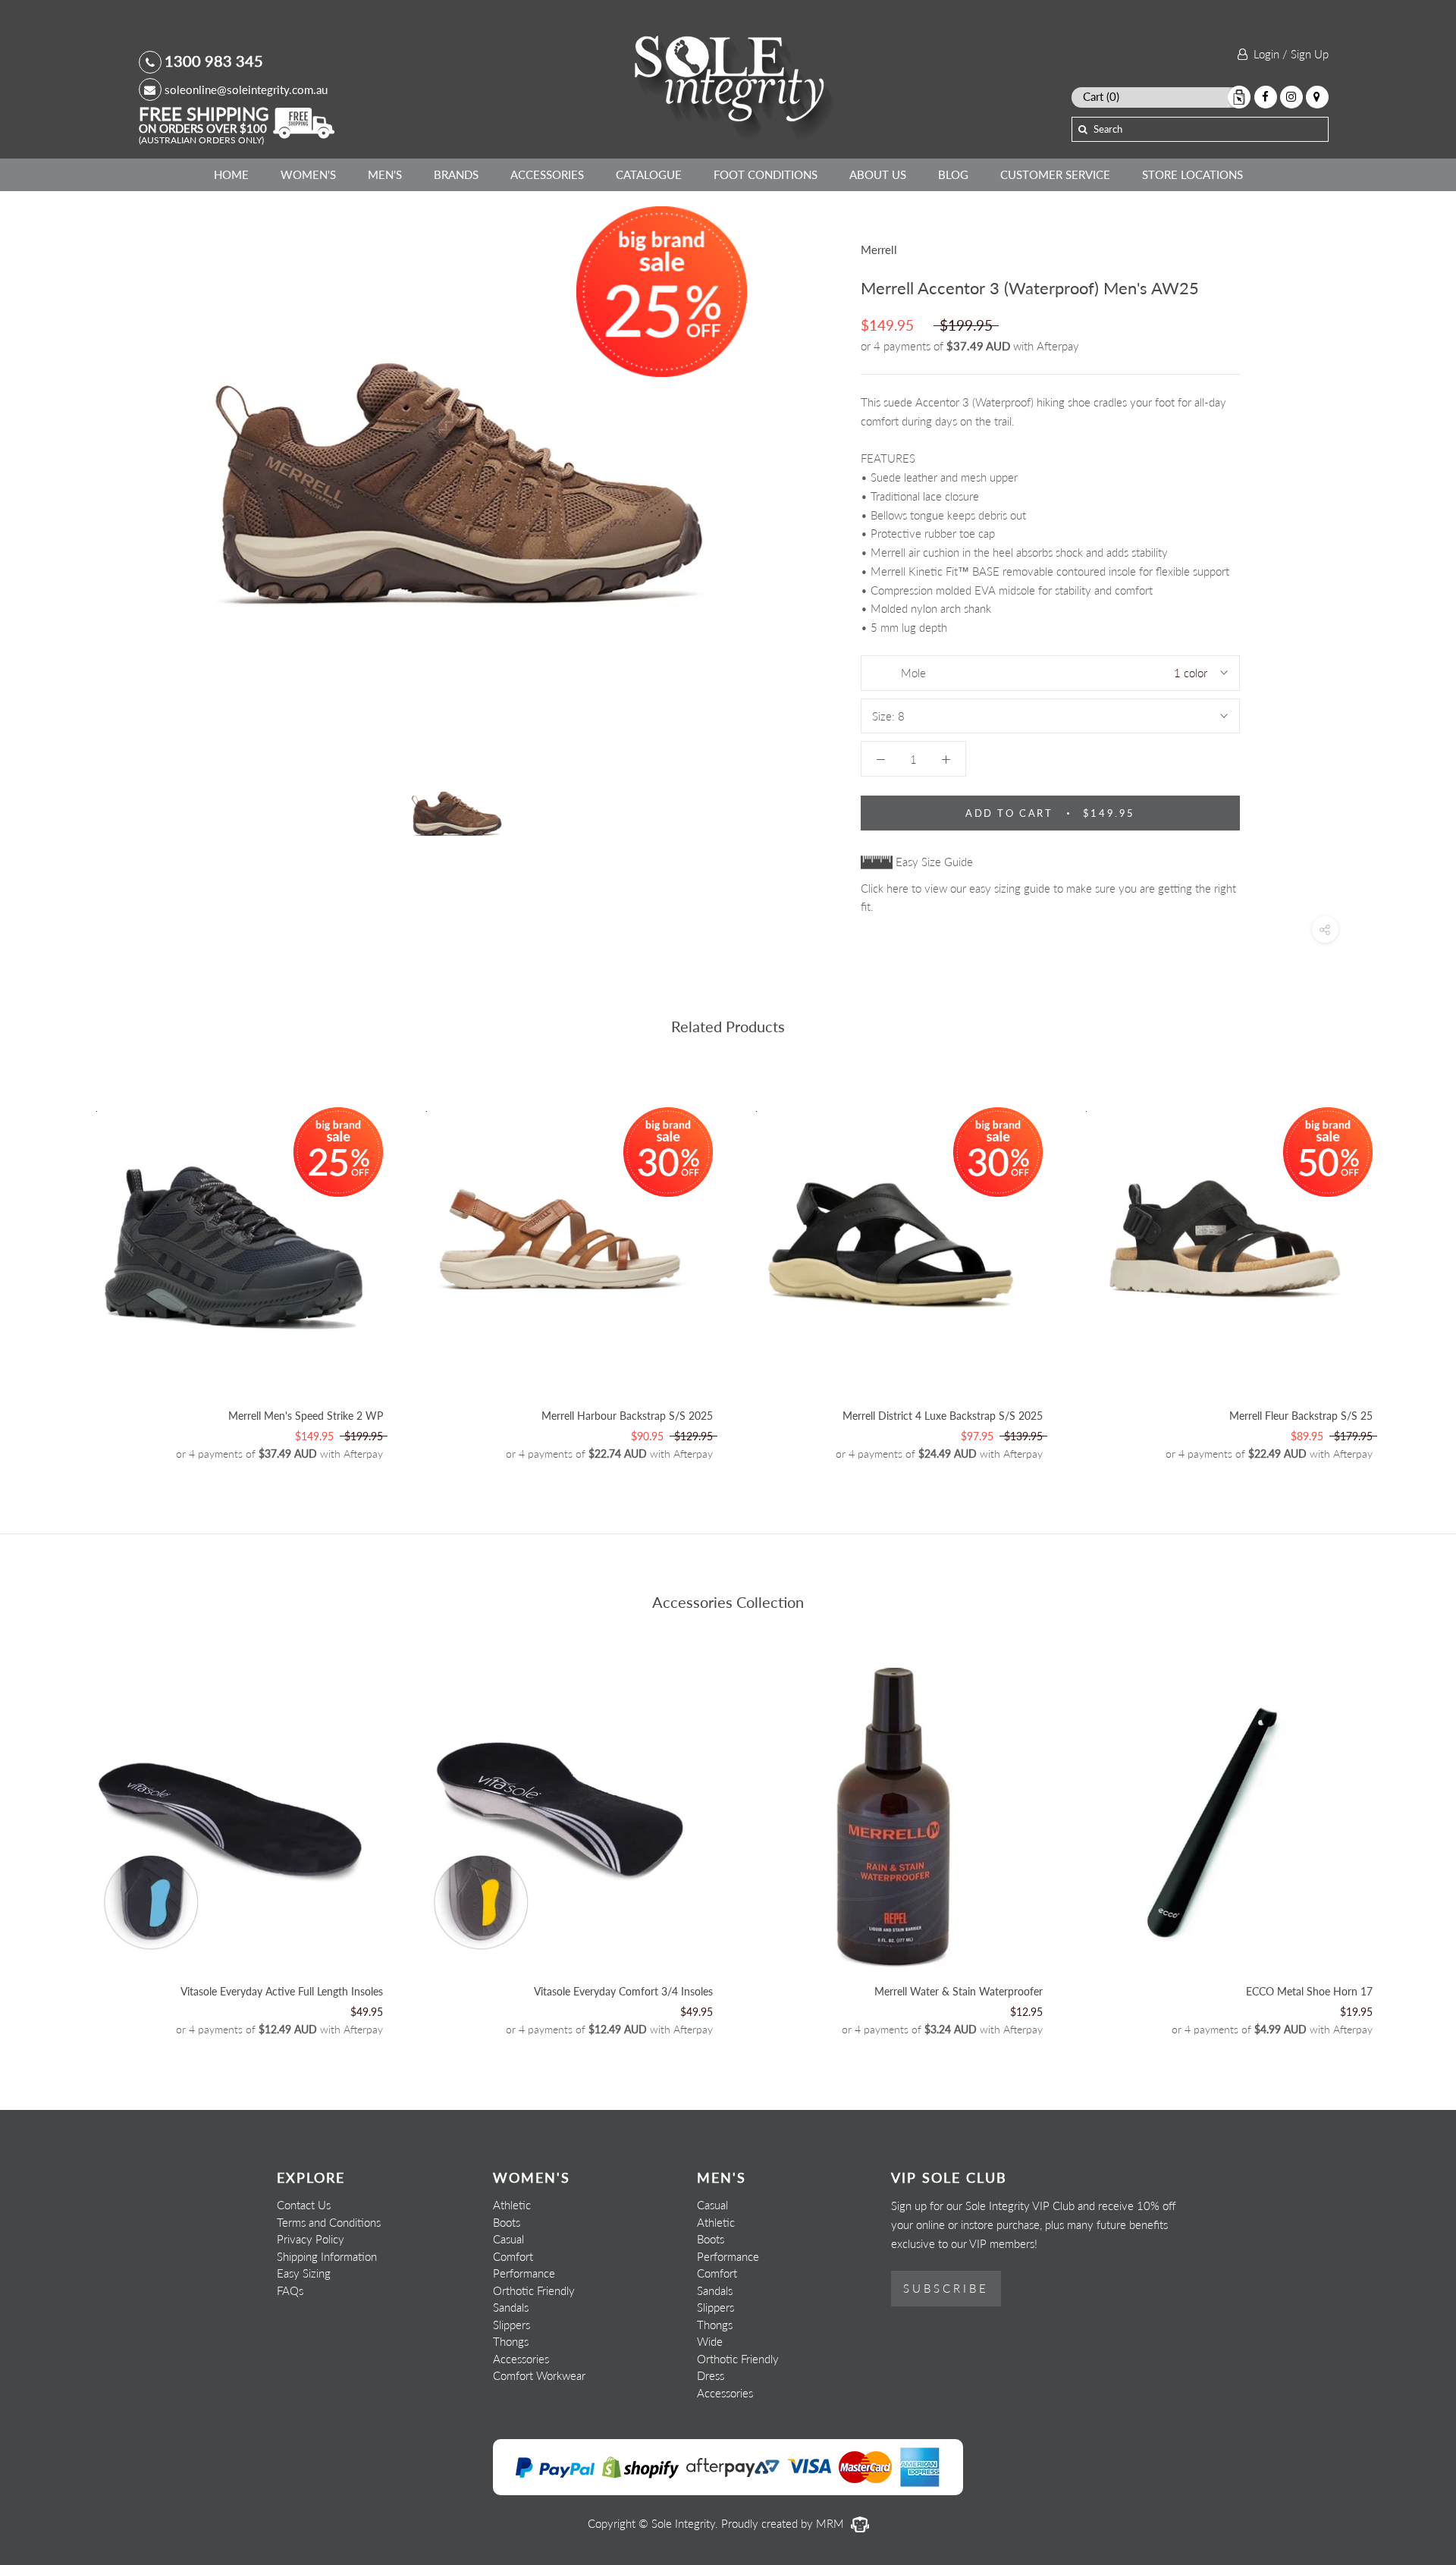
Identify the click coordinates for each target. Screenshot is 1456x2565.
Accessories (547, 174)
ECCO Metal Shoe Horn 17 (1309, 1991)
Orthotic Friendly (534, 2290)
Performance (524, 2273)
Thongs (511, 2341)
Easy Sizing (304, 2273)
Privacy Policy (311, 2239)
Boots (507, 2222)
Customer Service (1055, 174)
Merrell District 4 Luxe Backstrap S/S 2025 (943, 1416)
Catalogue (649, 174)
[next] (1409, 1265)
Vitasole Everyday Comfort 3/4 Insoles (623, 1991)
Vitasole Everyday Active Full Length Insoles (282, 1991)
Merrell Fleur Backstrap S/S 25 (1301, 1416)
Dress (711, 2375)
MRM (832, 2523)
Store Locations (1192, 174)
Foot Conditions (766, 174)
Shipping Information (327, 2256)
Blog (953, 174)
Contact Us (304, 2205)
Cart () (1101, 96)
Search (1108, 129)
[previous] (47, 1265)
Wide (710, 2341)
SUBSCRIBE (946, 2288)
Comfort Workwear (539, 2375)
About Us (878, 174)
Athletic (512, 2205)
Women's (308, 174)
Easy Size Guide (933, 862)
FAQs (290, 2290)
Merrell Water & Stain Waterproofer (959, 1991)
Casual (508, 2239)
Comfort (513, 2256)
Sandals (511, 2307)
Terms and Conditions (329, 2222)
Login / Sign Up (1288, 54)
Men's (385, 174)
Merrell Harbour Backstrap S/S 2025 (627, 1416)
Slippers (511, 2325)
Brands (456, 174)
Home (231, 174)
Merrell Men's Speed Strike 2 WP (306, 1416)
